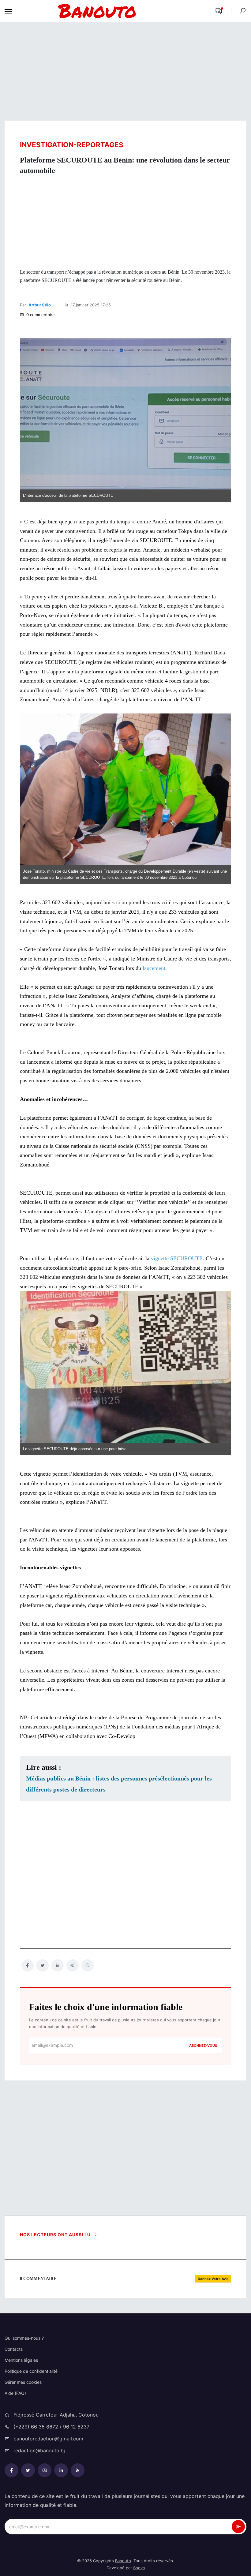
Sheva (139, 2568)
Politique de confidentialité (31, 2371)
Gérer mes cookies (23, 2382)
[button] (219, 11)
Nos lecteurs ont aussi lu (56, 2235)
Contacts (14, 2349)
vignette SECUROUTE (177, 1258)
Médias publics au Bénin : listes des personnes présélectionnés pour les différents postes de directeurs (119, 1784)
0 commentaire (40, 315)
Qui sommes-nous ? (24, 2338)
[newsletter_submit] (238, 2527)
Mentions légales (21, 2360)
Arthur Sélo (40, 305)
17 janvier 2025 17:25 (90, 305)
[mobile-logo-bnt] (112, 11)
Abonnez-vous (203, 2046)
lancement (154, 968)
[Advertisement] (125, 72)
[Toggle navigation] (8, 11)
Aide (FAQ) (15, 2393)
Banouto (123, 2561)
